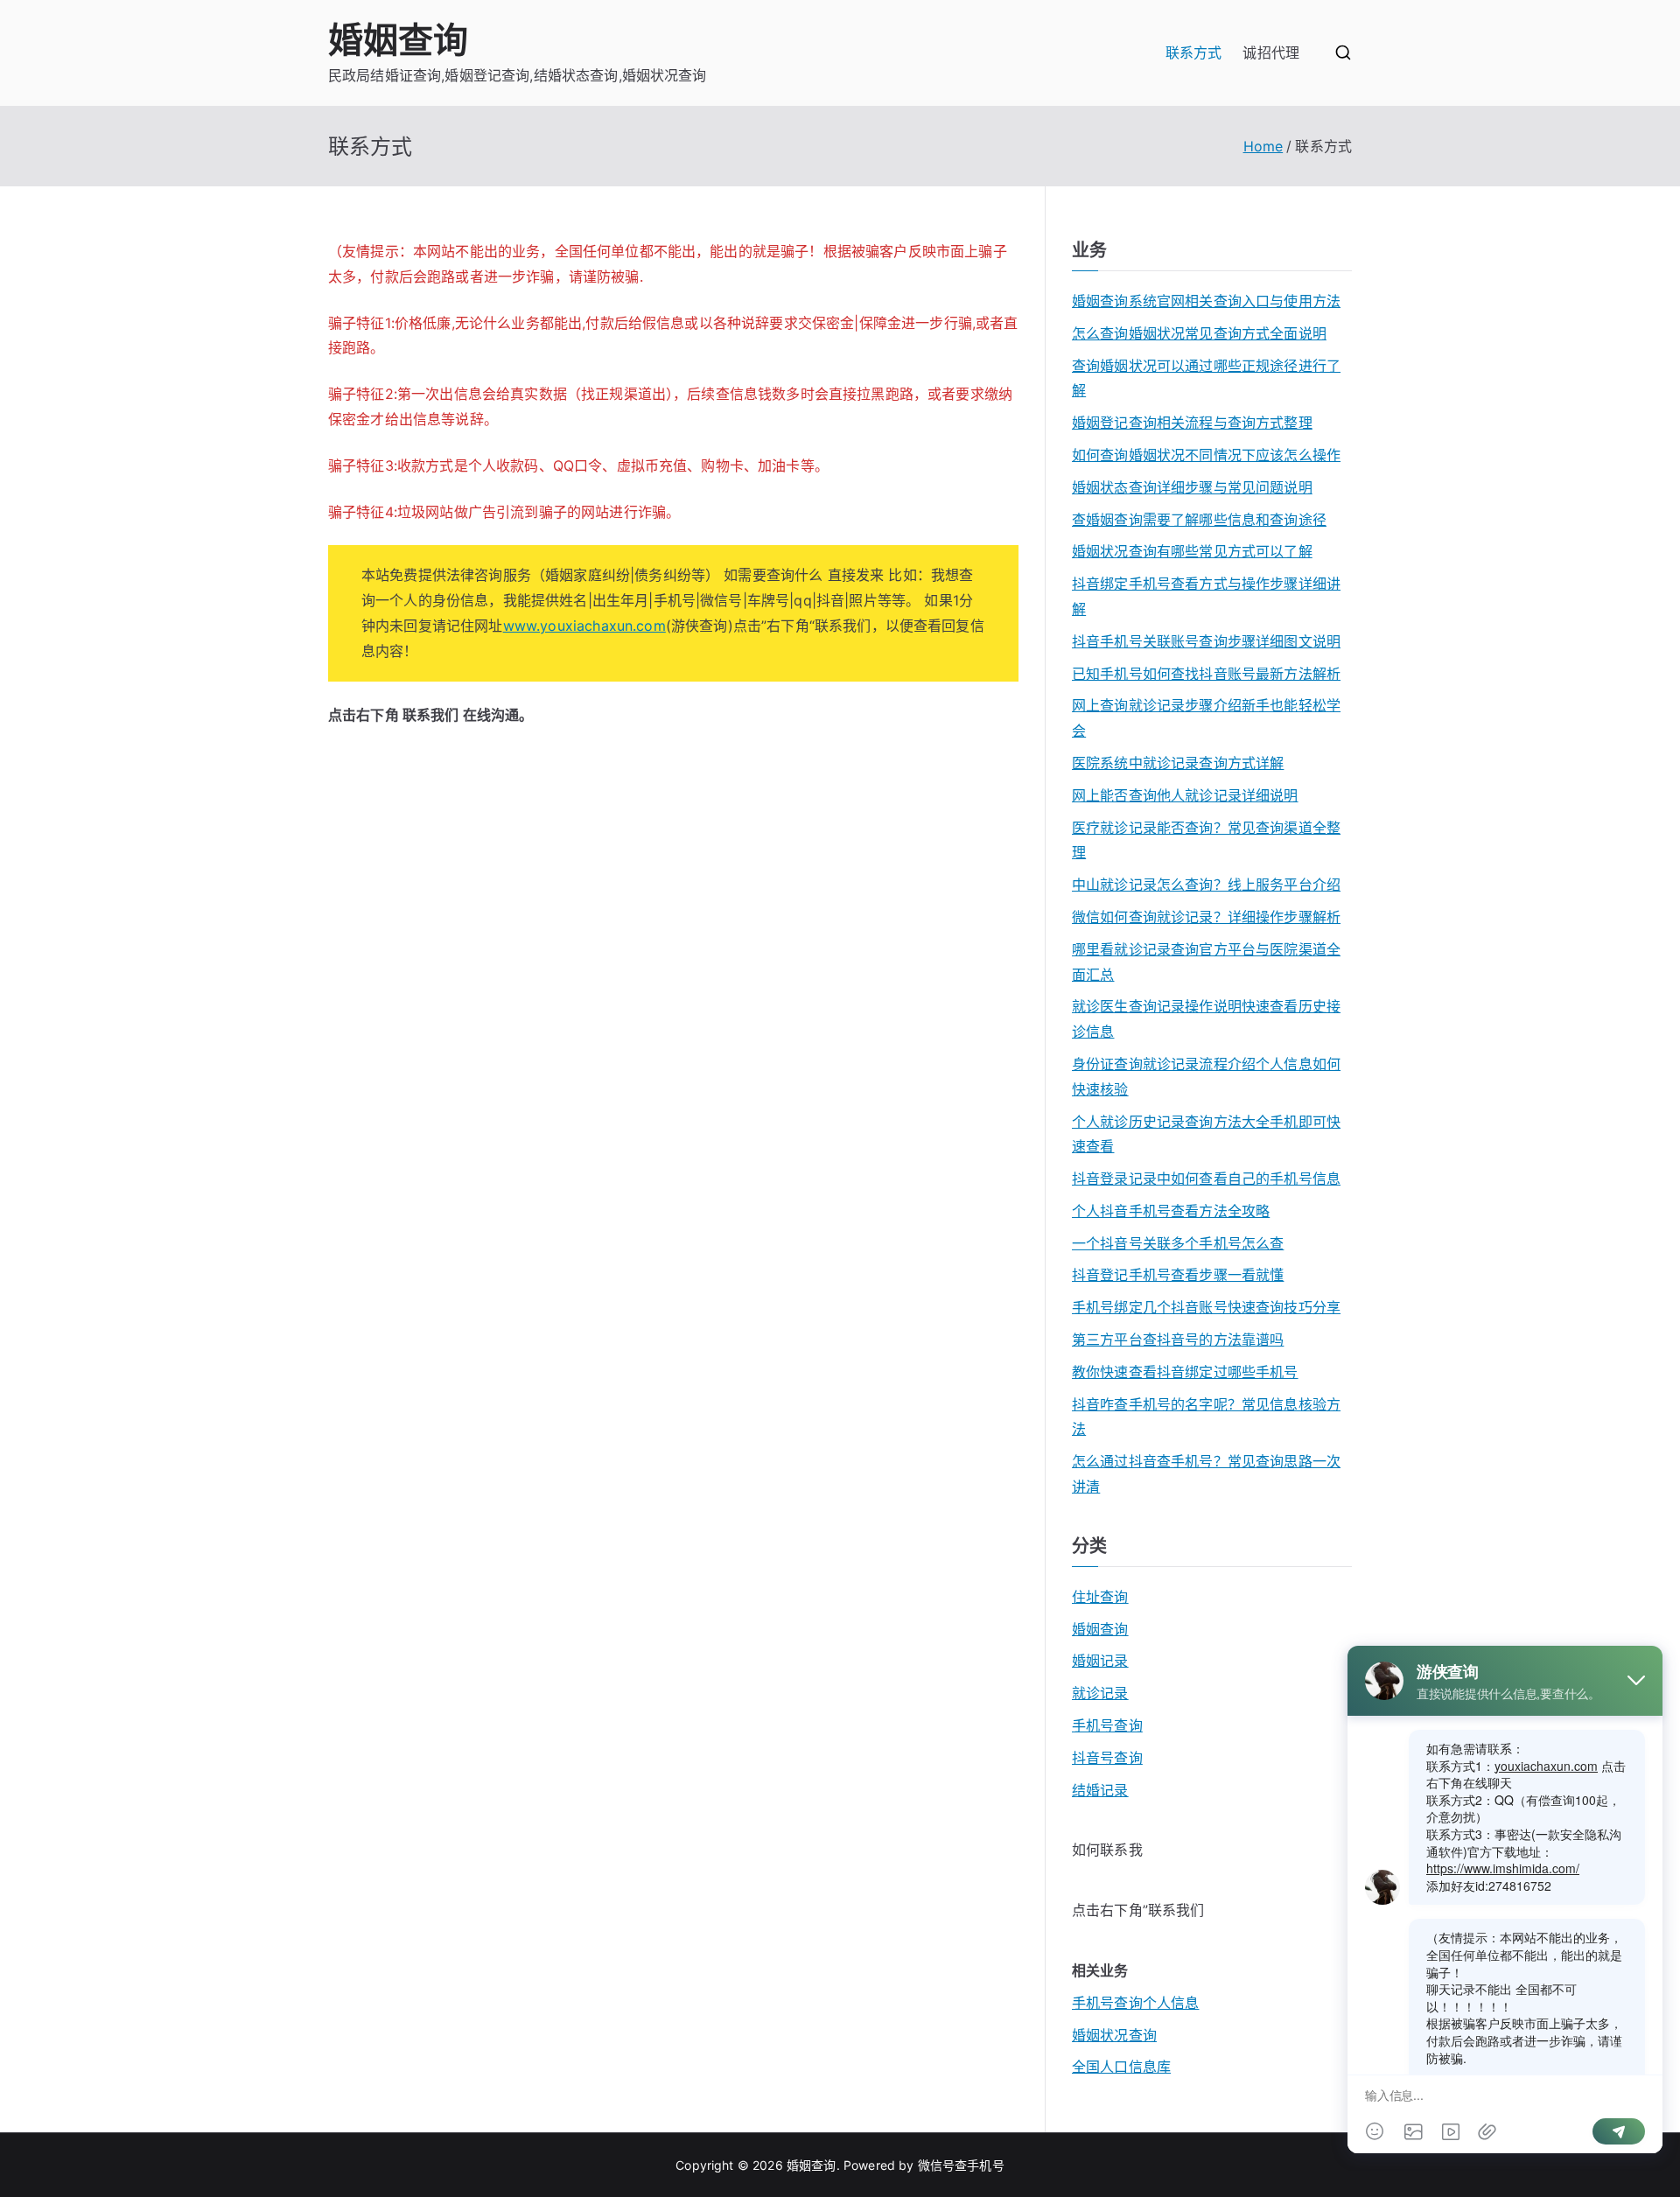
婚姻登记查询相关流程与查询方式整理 (1192, 423)
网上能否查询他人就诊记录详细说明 (1185, 795)
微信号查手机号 (961, 2165)
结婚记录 (1100, 1790)
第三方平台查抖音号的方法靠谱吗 (1178, 1340)
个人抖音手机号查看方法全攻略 (1171, 1211)
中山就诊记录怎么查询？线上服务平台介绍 (1206, 885)
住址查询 (1100, 1597)
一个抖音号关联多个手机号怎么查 (1178, 1243)
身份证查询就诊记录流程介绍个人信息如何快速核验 (1206, 1077)
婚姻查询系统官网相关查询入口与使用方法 (1206, 301)
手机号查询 (1107, 1725)
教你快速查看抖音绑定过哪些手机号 (1185, 1372)
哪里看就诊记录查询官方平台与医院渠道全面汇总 (1206, 962)
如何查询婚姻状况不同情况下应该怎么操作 (1206, 455)
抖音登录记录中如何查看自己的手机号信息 (1206, 1179)
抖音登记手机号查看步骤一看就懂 (1178, 1275)
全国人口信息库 (1121, 2067)
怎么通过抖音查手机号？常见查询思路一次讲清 (1206, 1474)
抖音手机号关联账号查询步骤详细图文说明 (1206, 641)
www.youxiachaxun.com (584, 626)
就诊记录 (1100, 1693)
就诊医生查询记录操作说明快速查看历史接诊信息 (1206, 1019)
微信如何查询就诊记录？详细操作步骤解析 (1206, 917)
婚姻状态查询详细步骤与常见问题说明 (1192, 487)
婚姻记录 (1100, 1661)
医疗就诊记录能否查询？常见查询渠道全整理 (1206, 840)
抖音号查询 (1107, 1758)
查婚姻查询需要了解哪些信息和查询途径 (1199, 520)
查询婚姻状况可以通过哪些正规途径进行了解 (1206, 378)
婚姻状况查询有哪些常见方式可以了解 (1192, 551)
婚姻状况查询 (1114, 2035)
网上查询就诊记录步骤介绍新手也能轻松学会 (1206, 718)
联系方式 (1194, 52)
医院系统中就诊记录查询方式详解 (1178, 763)
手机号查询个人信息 (1135, 2003)
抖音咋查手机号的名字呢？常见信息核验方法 (1206, 1417)
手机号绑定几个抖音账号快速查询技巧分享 (1206, 1307)
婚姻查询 (399, 40)
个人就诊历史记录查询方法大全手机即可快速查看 (1206, 1134)
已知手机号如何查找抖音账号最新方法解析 (1206, 674)
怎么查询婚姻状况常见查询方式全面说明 (1199, 333)
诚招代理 (1271, 52)
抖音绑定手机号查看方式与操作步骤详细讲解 (1206, 596)
